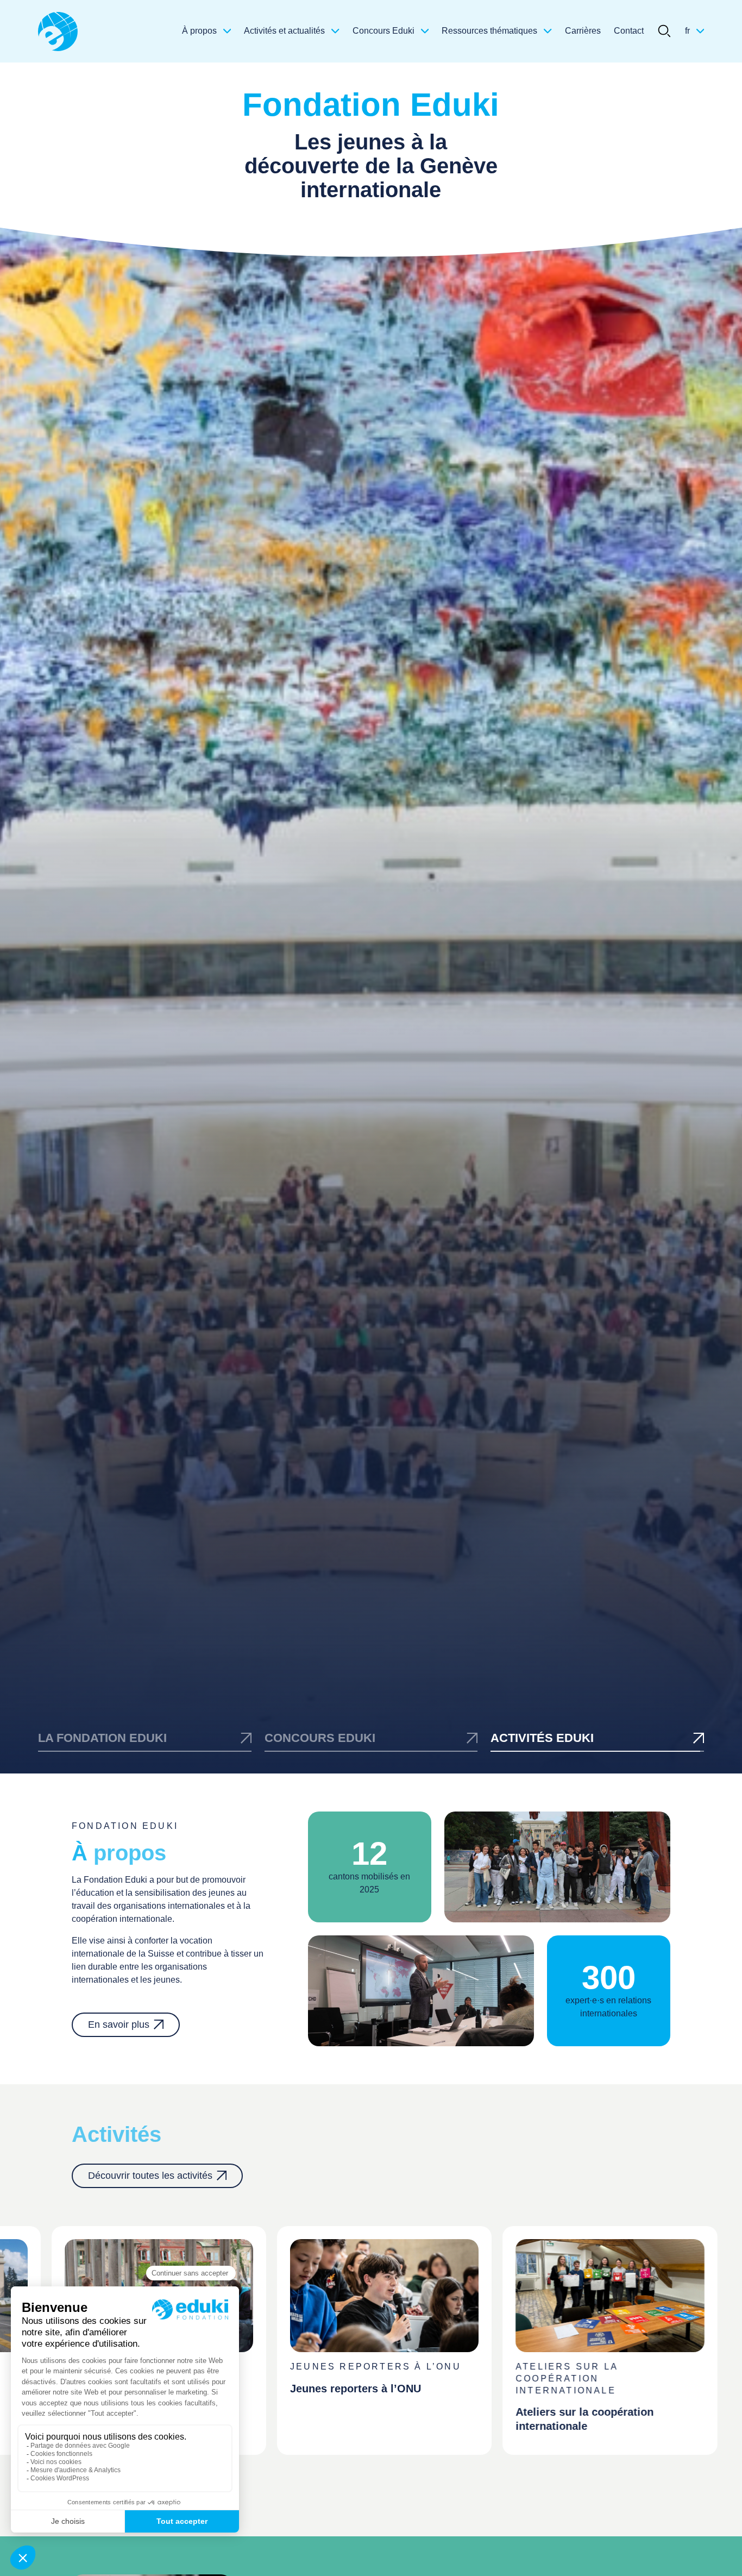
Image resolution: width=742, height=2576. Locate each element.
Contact (629, 31)
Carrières (583, 31)
